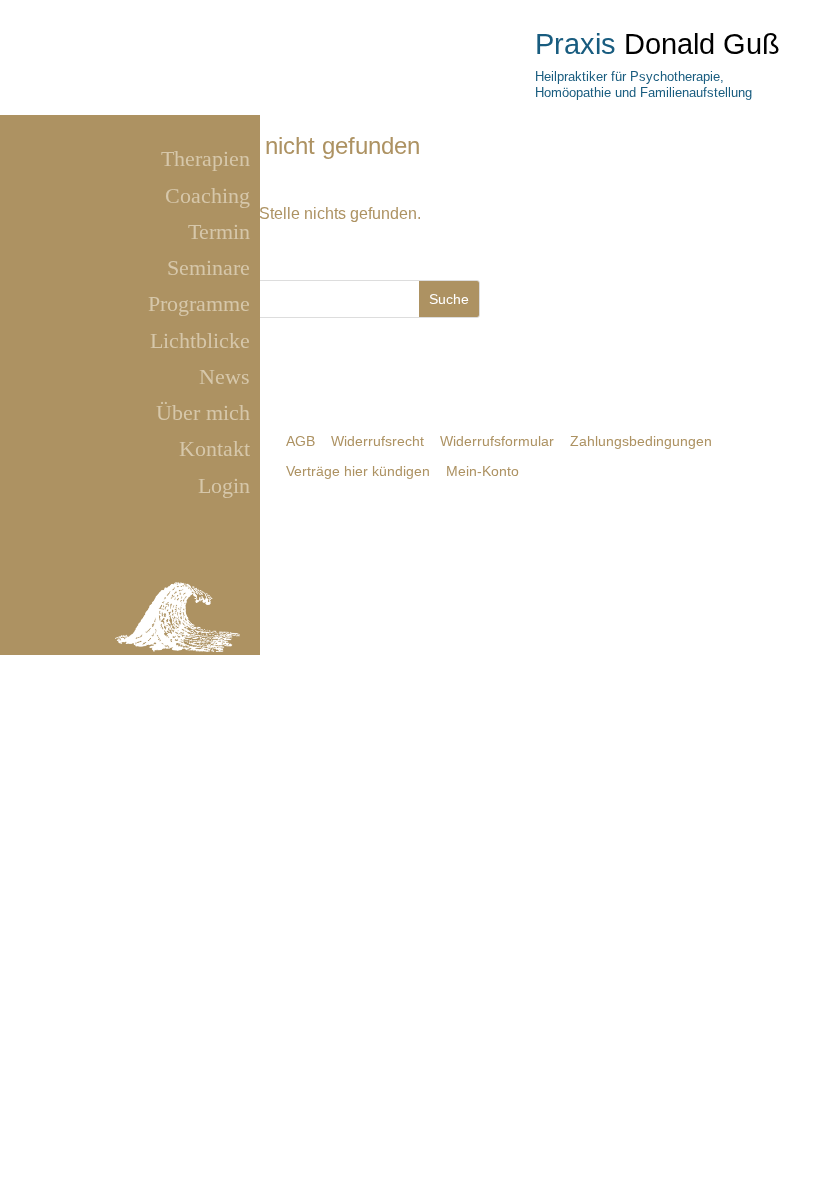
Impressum (131, 666)
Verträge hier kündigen (358, 471)
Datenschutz (206, 666)
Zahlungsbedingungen (641, 441)
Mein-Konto (482, 471)
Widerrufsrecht (377, 441)
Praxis (575, 44)
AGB (300, 441)
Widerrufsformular (497, 441)
